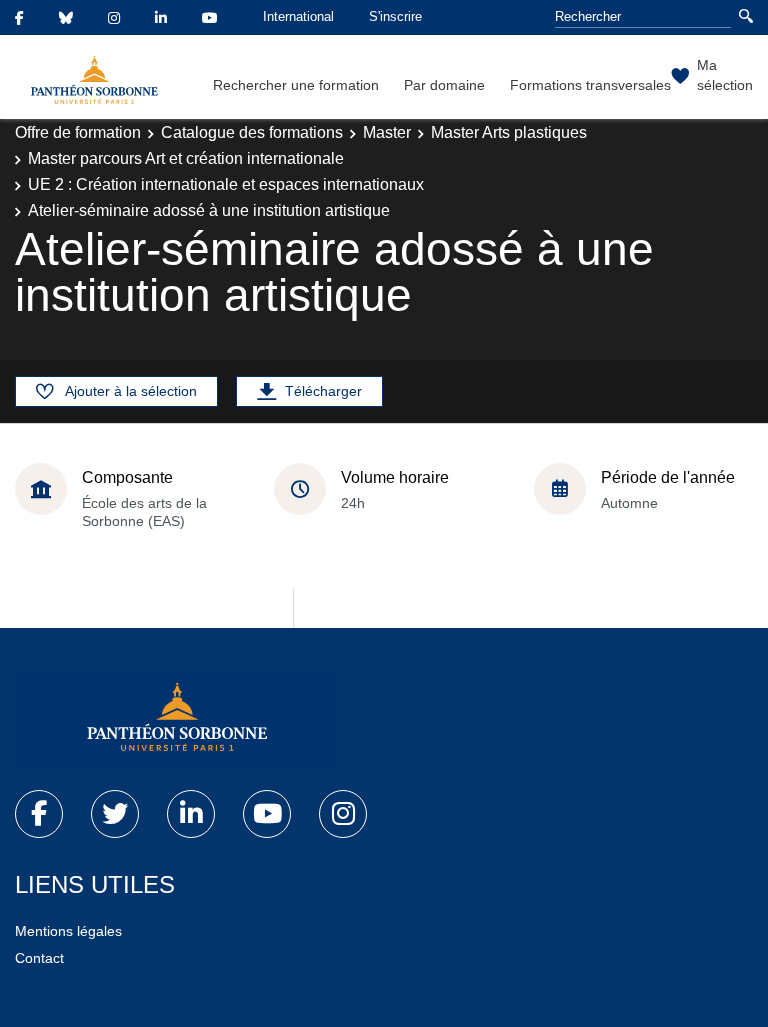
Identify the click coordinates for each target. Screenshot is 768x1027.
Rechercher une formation (296, 85)
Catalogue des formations (252, 132)
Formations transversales (590, 85)
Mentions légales (68, 931)
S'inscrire (395, 16)
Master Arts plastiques (509, 132)
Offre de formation (78, 132)
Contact (39, 958)
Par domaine (444, 85)
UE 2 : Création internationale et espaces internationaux (226, 184)
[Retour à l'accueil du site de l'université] (175, 721)
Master (387, 132)
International (298, 16)
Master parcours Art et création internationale (186, 158)
